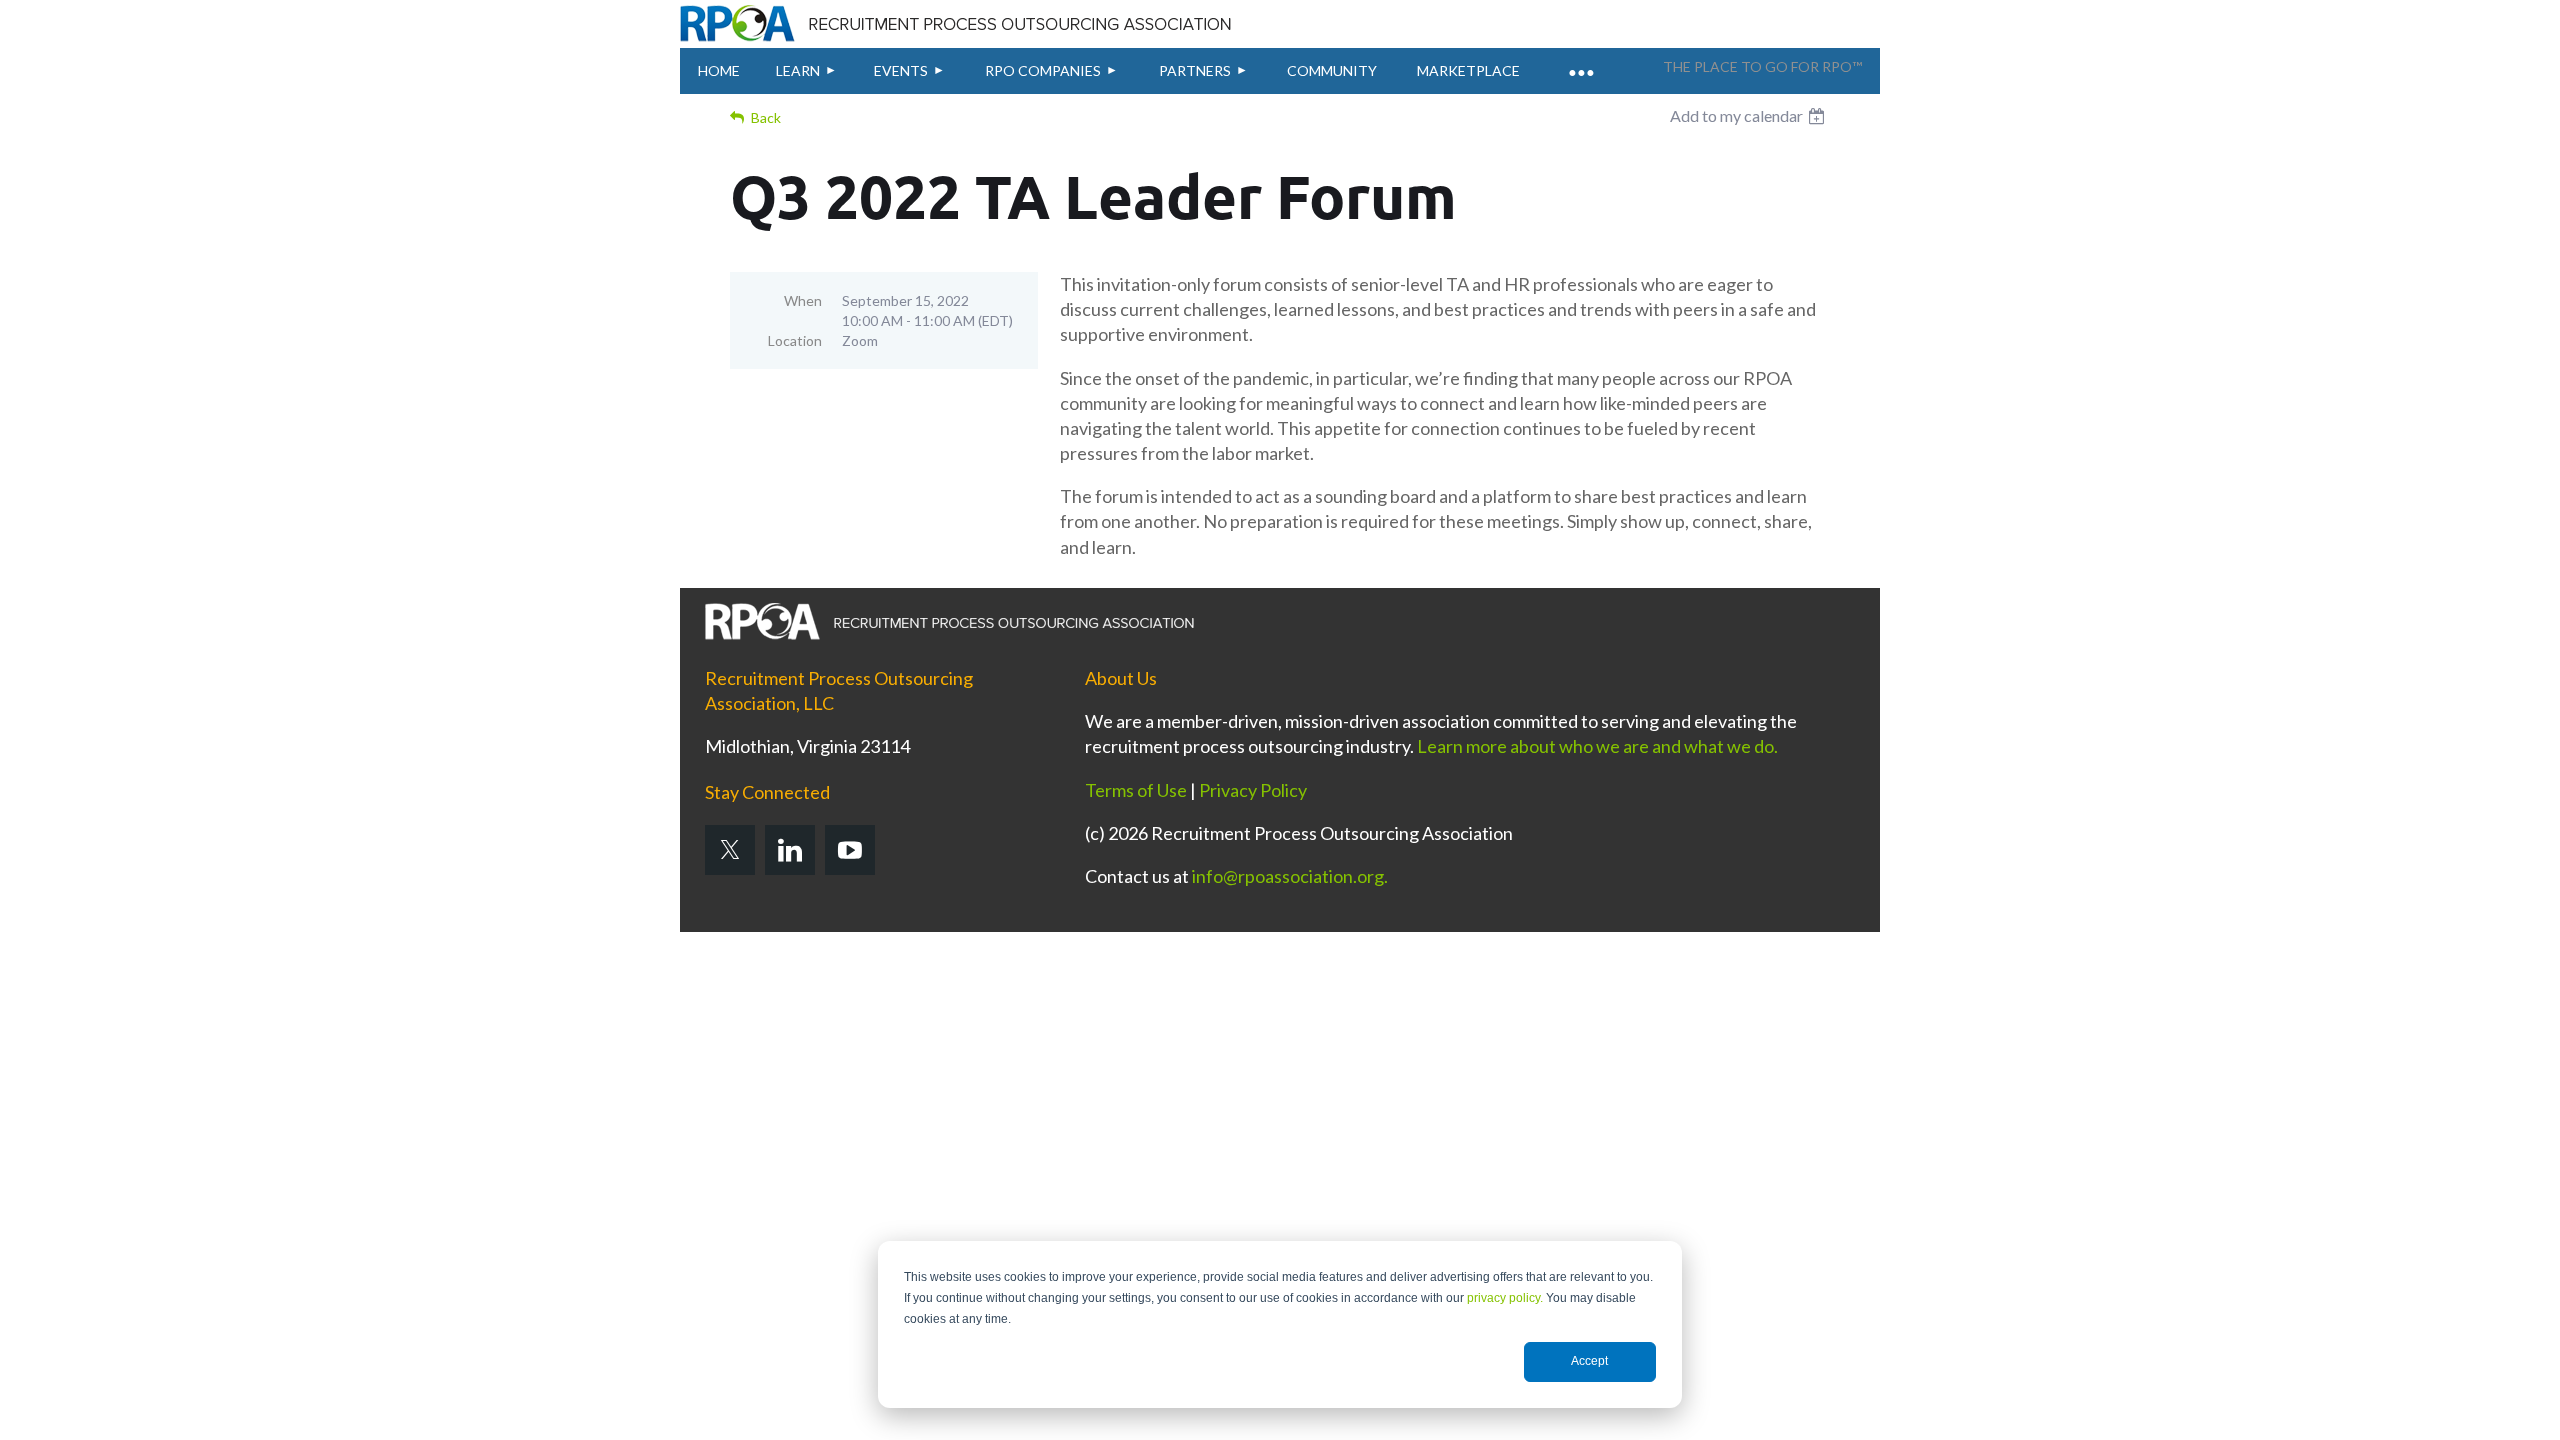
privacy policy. (1505, 1298)
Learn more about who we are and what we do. (1597, 746)
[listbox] (1750, 116)
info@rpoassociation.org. (1290, 876)
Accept (1589, 1361)
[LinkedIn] (790, 850)
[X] (730, 850)
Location (795, 340)
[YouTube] (850, 850)
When (803, 300)
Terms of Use (1136, 790)
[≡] (1580, 61)
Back (766, 117)
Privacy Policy (1253, 790)
